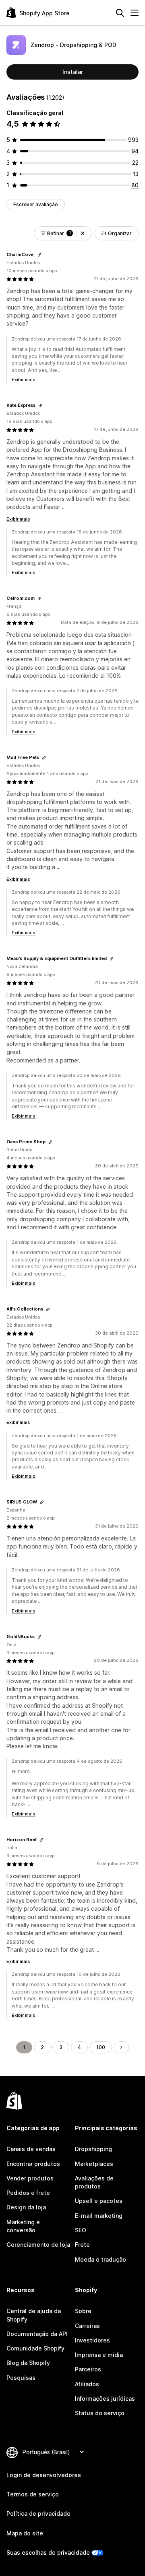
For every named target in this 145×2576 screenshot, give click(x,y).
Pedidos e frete (28, 2193)
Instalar (73, 72)
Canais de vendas (31, 2149)
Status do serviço (100, 2413)
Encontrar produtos (33, 2164)
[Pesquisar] (120, 13)
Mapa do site (25, 2533)
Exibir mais (24, 379)
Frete (82, 2245)
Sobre (83, 2311)
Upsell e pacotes (99, 2201)
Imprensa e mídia (99, 2355)
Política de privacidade (38, 2513)
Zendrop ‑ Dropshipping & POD (74, 45)
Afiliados (87, 2384)
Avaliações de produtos (94, 2182)
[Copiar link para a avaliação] (39, 255)
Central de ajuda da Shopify (34, 2315)
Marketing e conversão (23, 2226)
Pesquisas (21, 2378)
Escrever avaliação (36, 204)
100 (101, 2047)
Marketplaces (94, 2164)
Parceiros (88, 2369)
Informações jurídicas (105, 2399)
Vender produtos (30, 2178)
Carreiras (87, 2326)
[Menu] (135, 13)
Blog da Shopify (28, 2363)
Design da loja (26, 2207)
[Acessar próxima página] (121, 2047)
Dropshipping (93, 2149)
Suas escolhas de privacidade (48, 2552)
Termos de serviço (33, 2494)
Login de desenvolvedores (44, 2475)
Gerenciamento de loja (38, 2245)
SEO (81, 2230)
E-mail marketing (99, 2216)
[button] (83, 233)
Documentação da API (37, 2334)
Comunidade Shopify (35, 2348)
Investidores (92, 2340)
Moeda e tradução (100, 2259)
